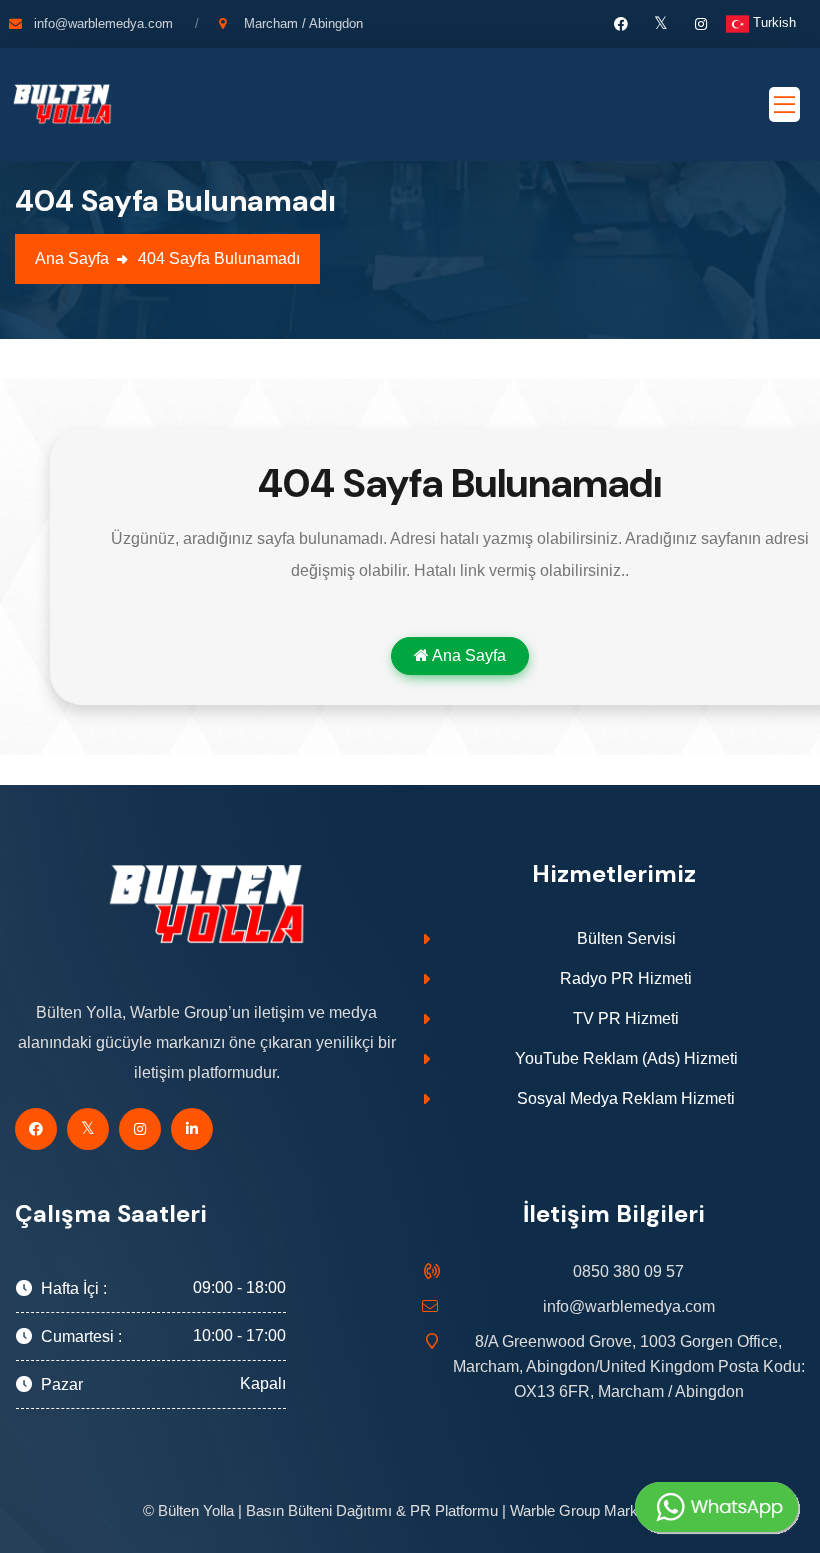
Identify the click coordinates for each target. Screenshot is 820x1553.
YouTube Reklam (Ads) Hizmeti (626, 1058)
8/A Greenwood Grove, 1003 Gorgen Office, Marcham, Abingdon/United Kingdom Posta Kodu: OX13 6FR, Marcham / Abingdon (629, 1366)
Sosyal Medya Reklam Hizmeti (626, 1098)
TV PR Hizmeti (626, 1018)
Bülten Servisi (626, 938)
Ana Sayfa (72, 258)
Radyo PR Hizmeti (626, 978)
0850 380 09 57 (628, 1271)
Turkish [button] (772, 22)
